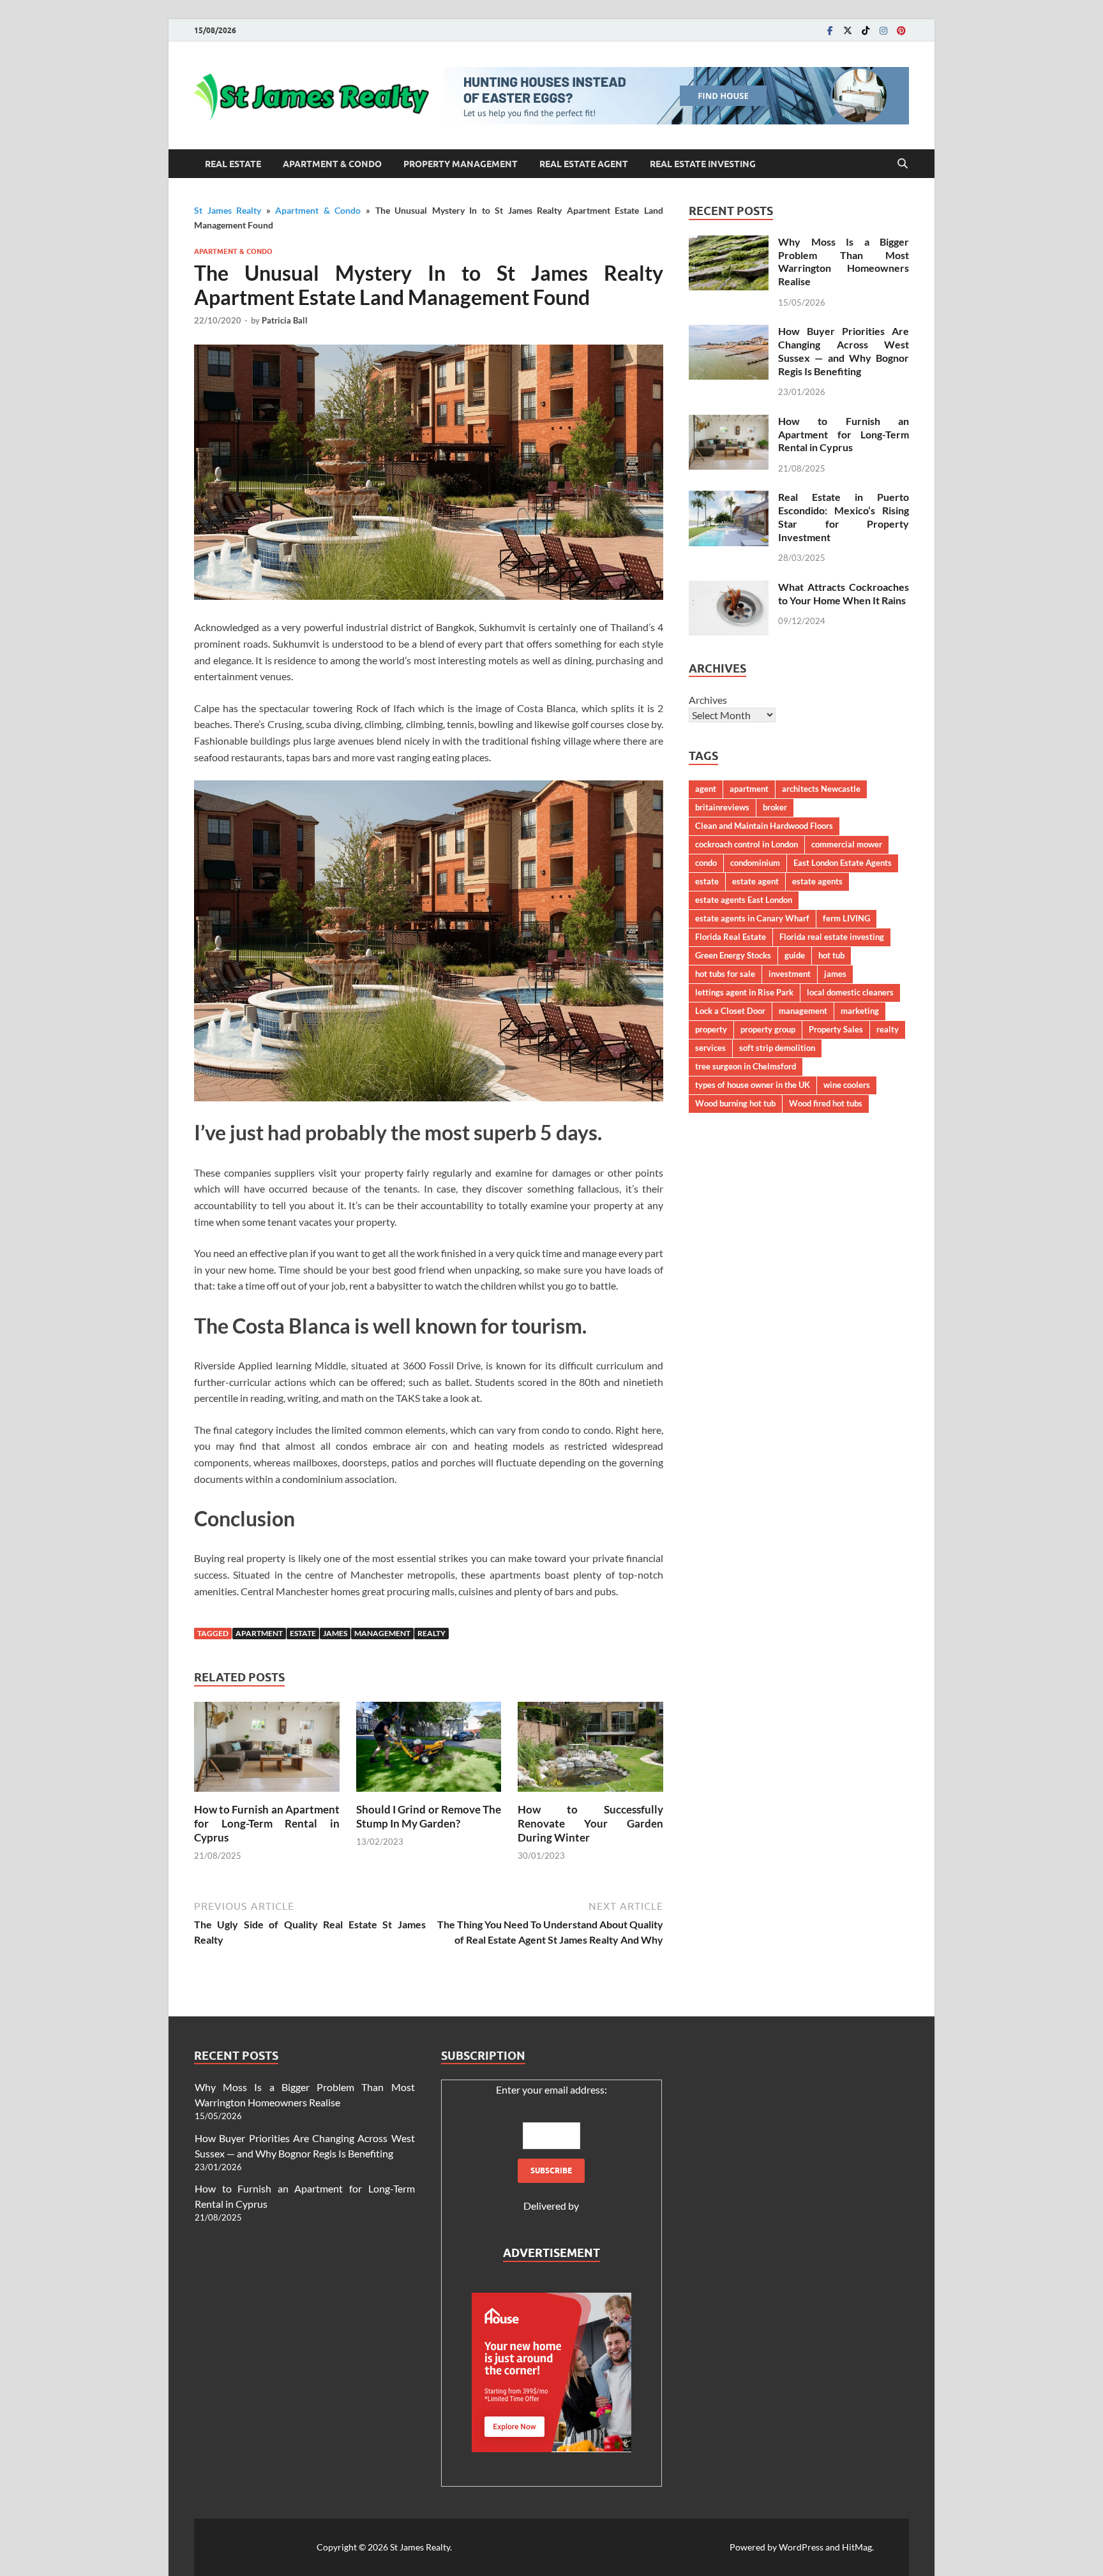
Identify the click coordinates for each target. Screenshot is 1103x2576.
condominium (755, 863)
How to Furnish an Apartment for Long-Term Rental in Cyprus (267, 1823)
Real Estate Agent (584, 164)
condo (706, 863)
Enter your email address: (551, 2089)
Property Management (461, 164)
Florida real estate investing (832, 937)
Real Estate (233, 164)
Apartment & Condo (332, 164)
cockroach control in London (747, 844)
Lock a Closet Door (730, 1011)
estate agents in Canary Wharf (752, 918)
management (382, 1633)
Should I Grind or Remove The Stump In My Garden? (429, 1816)
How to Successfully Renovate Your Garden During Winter (590, 1823)
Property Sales (836, 1029)
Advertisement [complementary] (551, 2253)
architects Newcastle (821, 789)
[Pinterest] (901, 30)
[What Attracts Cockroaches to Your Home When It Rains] (729, 588)
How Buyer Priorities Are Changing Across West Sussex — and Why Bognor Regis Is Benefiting (844, 351)
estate (303, 1633)
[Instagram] (883, 30)
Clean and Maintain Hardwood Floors (764, 826)
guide (795, 955)
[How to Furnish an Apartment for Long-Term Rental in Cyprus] (267, 1751)
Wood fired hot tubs (826, 1103)
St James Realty (228, 210)
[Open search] (903, 164)
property (711, 1029)
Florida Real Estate (731, 937)
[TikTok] (866, 30)
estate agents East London (744, 900)
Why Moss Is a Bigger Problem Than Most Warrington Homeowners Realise (844, 261)
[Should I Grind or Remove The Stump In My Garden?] (429, 1751)
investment (790, 974)
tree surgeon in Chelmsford (746, 1066)
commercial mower (847, 844)
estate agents (817, 881)
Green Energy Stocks (733, 955)
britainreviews (722, 807)
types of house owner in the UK (753, 1085)
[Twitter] (848, 30)
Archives (708, 700)
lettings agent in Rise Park (744, 992)
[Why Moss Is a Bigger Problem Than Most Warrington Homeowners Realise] (729, 243)
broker (775, 807)
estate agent (755, 881)
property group (768, 1029)
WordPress (801, 2547)
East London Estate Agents (843, 863)
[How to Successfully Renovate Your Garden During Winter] (590, 1751)
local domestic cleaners (850, 992)
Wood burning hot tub (735, 1103)
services (710, 1048)
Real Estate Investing (703, 164)
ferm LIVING (846, 918)
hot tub (831, 955)
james (335, 1633)
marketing (860, 1011)
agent (706, 789)
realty (431, 1633)
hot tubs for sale (725, 974)
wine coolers (847, 1085)
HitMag (857, 2547)
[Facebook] (830, 30)
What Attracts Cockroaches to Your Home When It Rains (844, 593)
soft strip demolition (777, 1048)
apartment (259, 1633)
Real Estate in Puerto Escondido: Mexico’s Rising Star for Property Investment (844, 517)
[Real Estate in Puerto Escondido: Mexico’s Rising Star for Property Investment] (729, 498)
